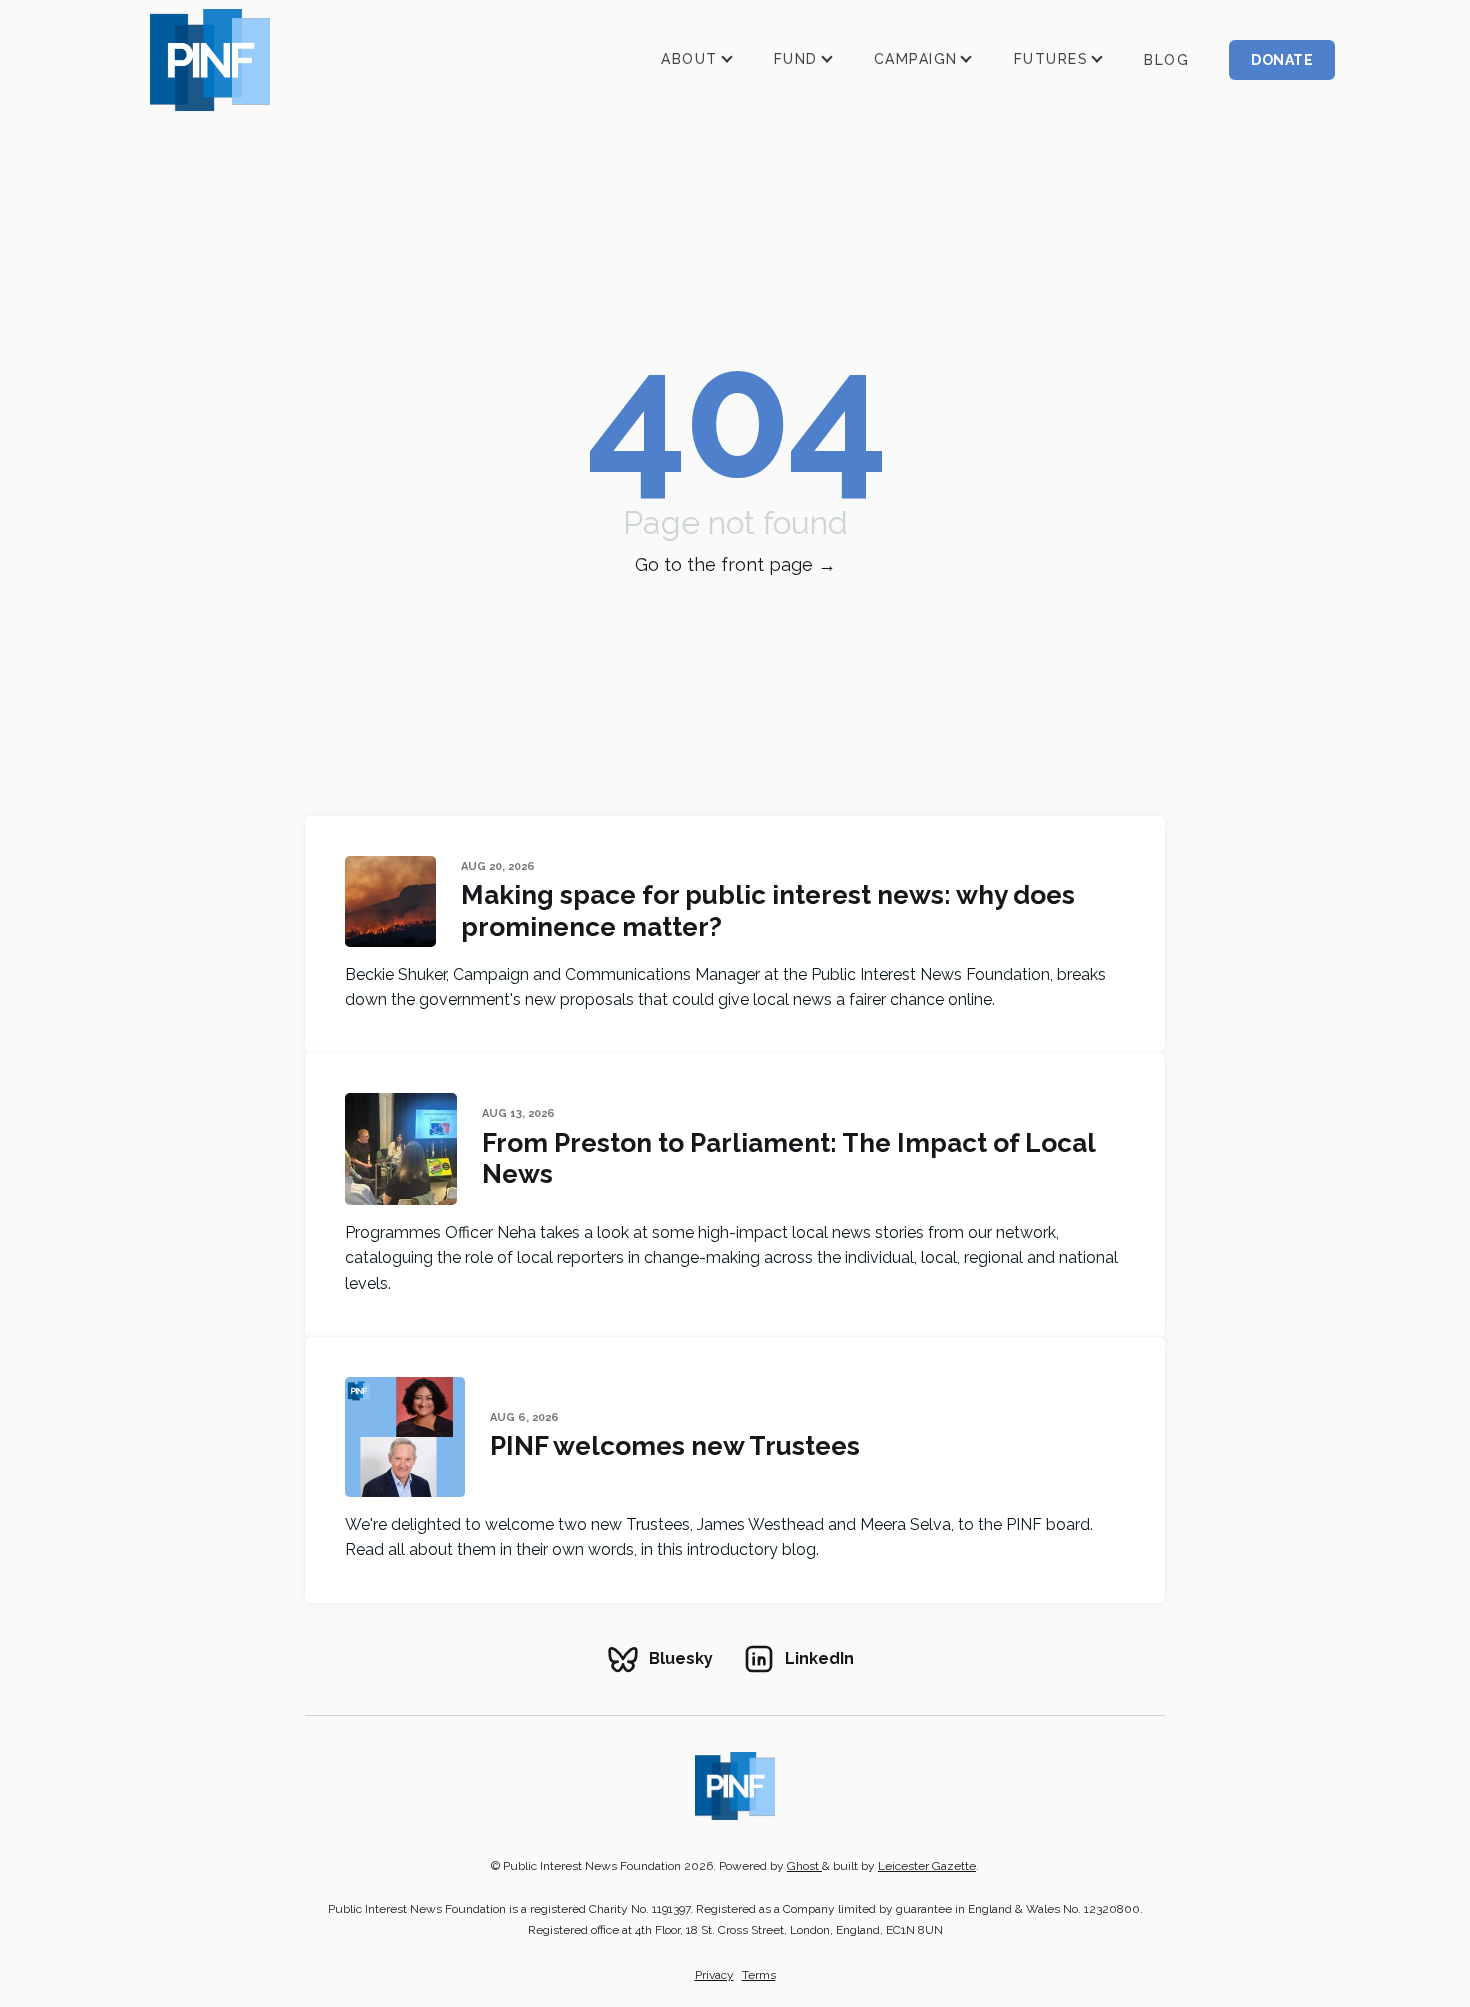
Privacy (714, 1975)
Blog (1166, 60)
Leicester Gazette (927, 1866)
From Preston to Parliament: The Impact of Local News (789, 1158)
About (689, 59)
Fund (796, 59)
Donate (1282, 60)
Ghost (804, 1866)
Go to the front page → (735, 564)
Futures (1051, 59)
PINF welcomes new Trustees (675, 1445)
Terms (759, 1975)
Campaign (916, 59)
